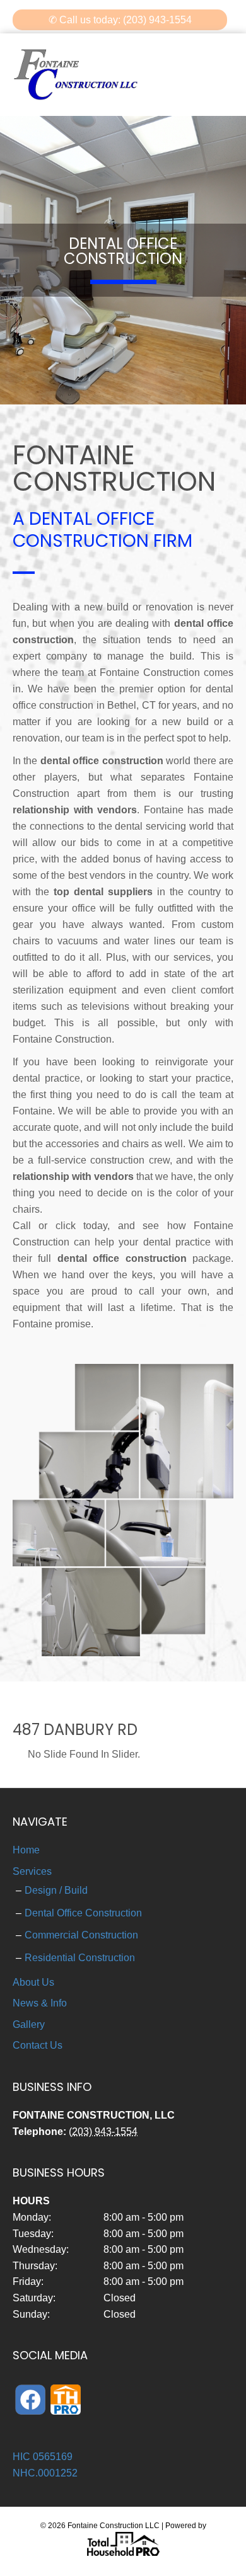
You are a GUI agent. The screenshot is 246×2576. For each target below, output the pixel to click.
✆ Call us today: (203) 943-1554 (120, 20)
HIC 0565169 (43, 2457)
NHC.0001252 (45, 2473)
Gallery (29, 2024)
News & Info (40, 2003)
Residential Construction (80, 1958)
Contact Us (38, 2045)
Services (32, 1871)
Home (26, 1850)
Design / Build (56, 1890)
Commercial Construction (81, 1935)
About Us (33, 1982)
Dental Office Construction (83, 1913)
